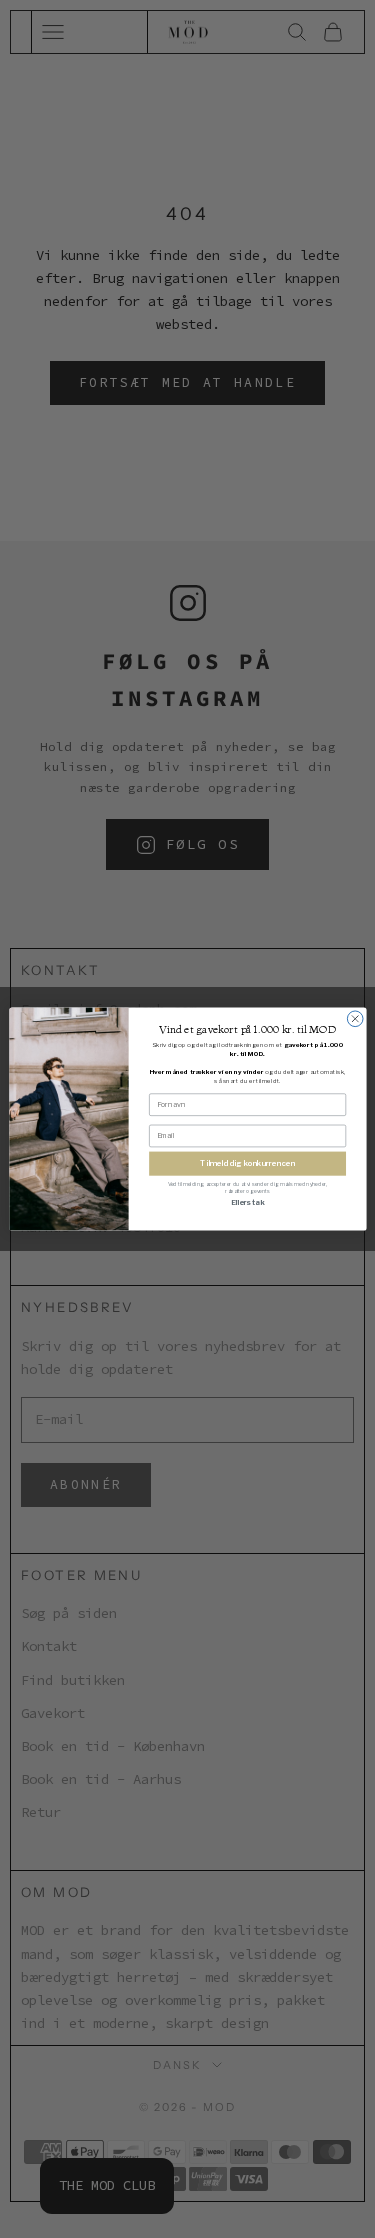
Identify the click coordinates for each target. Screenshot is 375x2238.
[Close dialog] (355, 1019)
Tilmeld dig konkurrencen (247, 1163)
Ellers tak (246, 1202)
